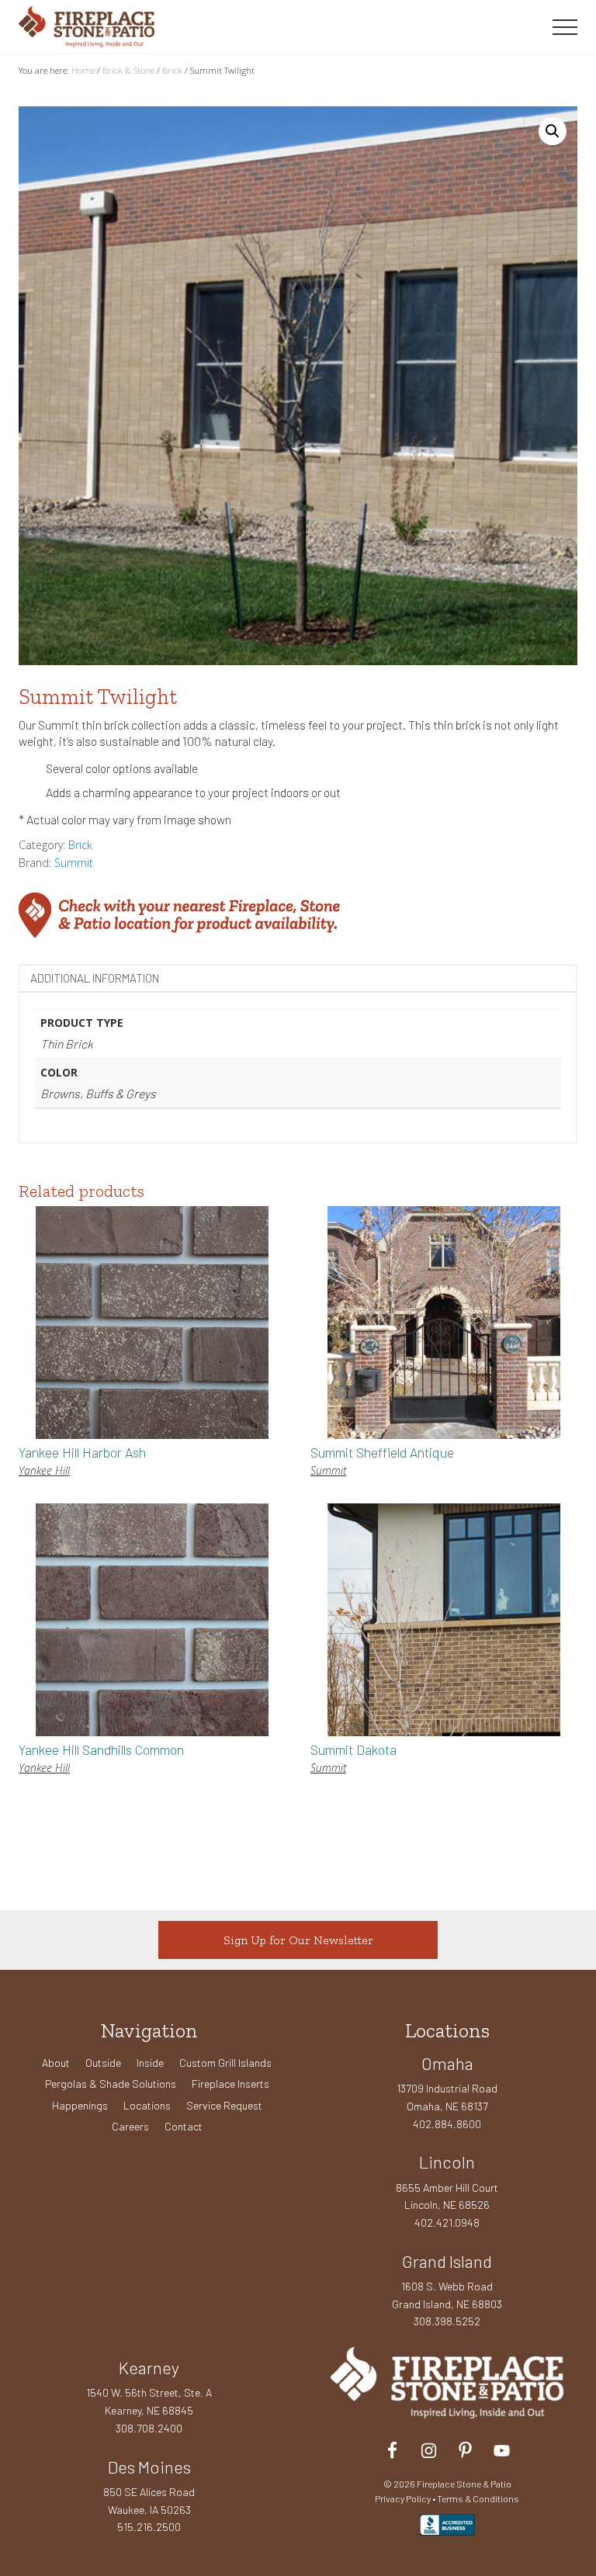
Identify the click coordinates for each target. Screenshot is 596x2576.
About (56, 2063)
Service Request (224, 2105)
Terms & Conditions (478, 2498)
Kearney (149, 2367)
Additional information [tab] (95, 978)
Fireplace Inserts (230, 2084)
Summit (74, 863)
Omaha (447, 2063)
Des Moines (149, 2467)
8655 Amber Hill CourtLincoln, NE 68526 (447, 2196)
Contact (184, 2126)
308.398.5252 (447, 2321)
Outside (103, 2063)
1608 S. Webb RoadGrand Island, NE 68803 (447, 2295)
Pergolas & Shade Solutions (111, 2084)
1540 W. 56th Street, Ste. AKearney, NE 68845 (149, 2401)
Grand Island (447, 2261)
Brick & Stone (128, 70)
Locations (147, 2105)
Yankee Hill (44, 1470)
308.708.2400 (149, 2428)
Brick (172, 70)
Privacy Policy (403, 2498)
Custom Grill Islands (225, 2063)
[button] (565, 27)
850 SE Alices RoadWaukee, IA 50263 (149, 2501)
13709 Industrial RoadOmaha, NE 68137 (447, 2097)
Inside (150, 2063)
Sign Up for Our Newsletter (298, 1940)
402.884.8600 (447, 2124)
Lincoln (447, 2162)
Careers (130, 2126)
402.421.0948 (447, 2222)
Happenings (80, 2105)
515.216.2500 (149, 2527)
